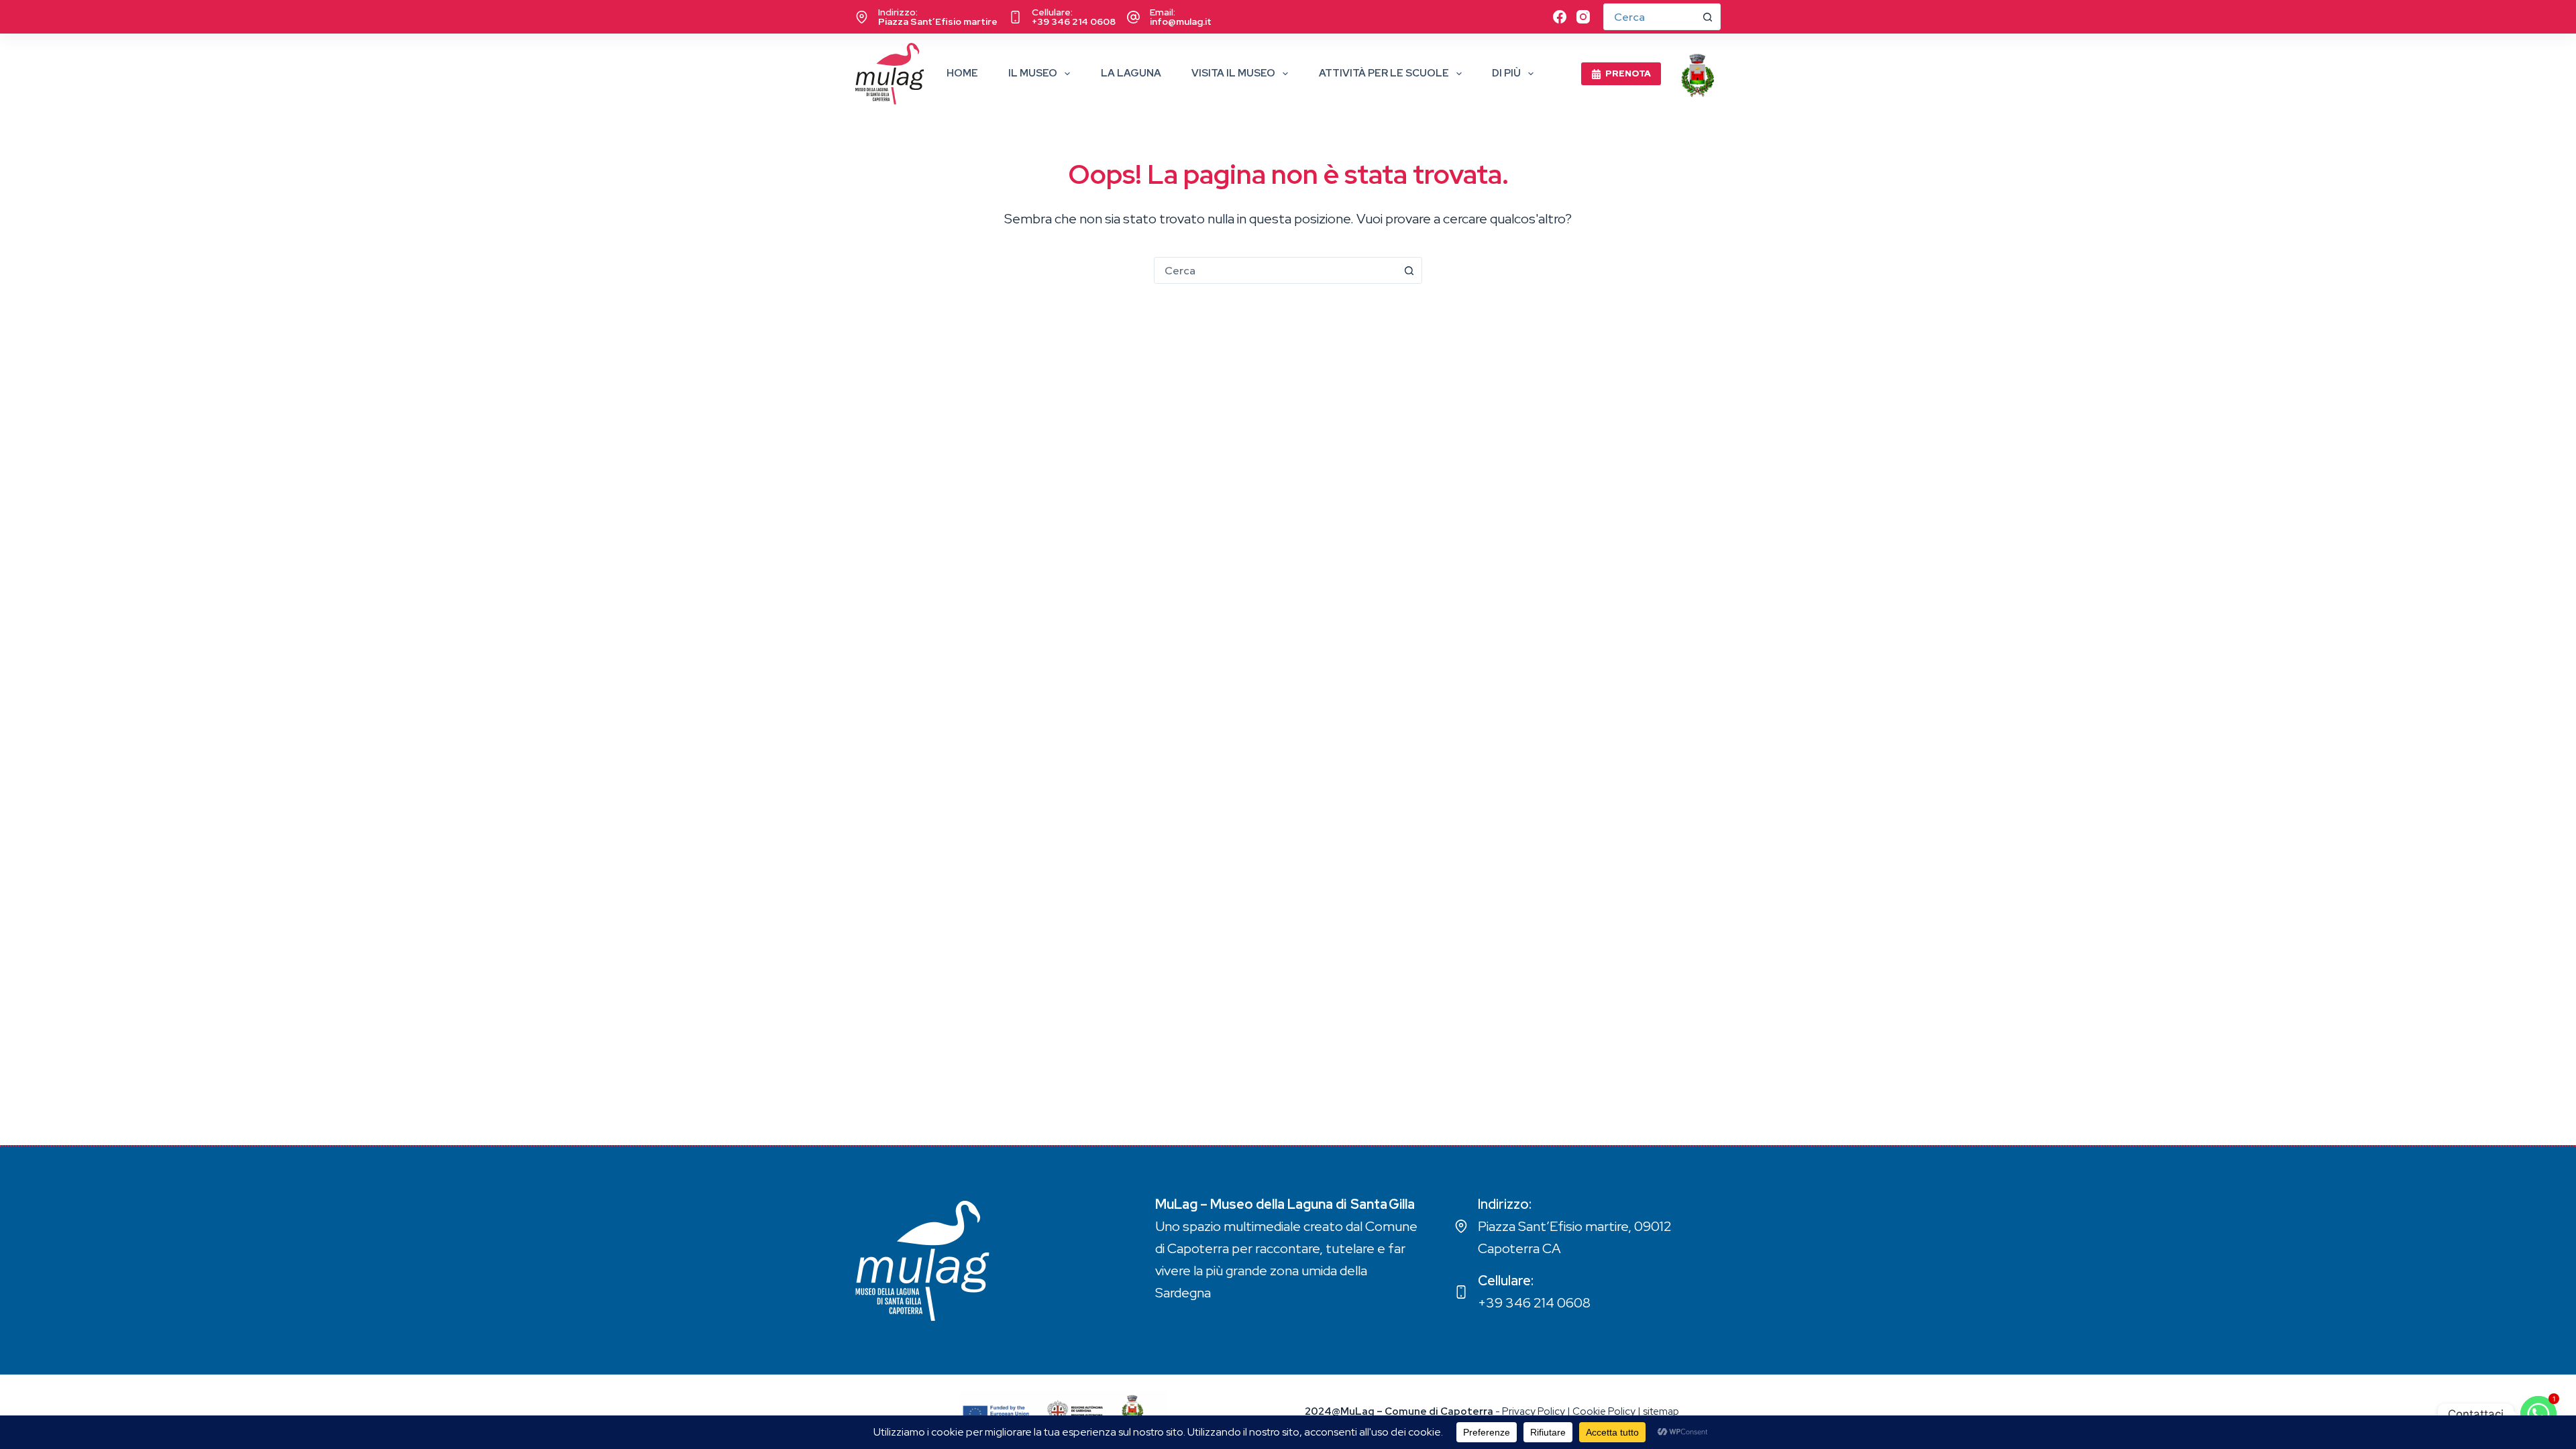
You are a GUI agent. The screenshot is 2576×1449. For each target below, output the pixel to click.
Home (962, 73)
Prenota (1628, 73)
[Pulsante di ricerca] (1707, 17)
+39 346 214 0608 (1074, 21)
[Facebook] (1560, 17)
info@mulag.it (1181, 21)
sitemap (1661, 1411)
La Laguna (1131, 73)
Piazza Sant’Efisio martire (938, 21)
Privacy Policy (1534, 1411)
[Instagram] (1583, 17)
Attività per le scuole (1384, 73)
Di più (1506, 73)
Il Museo (1033, 73)
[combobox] (1275, 270)
